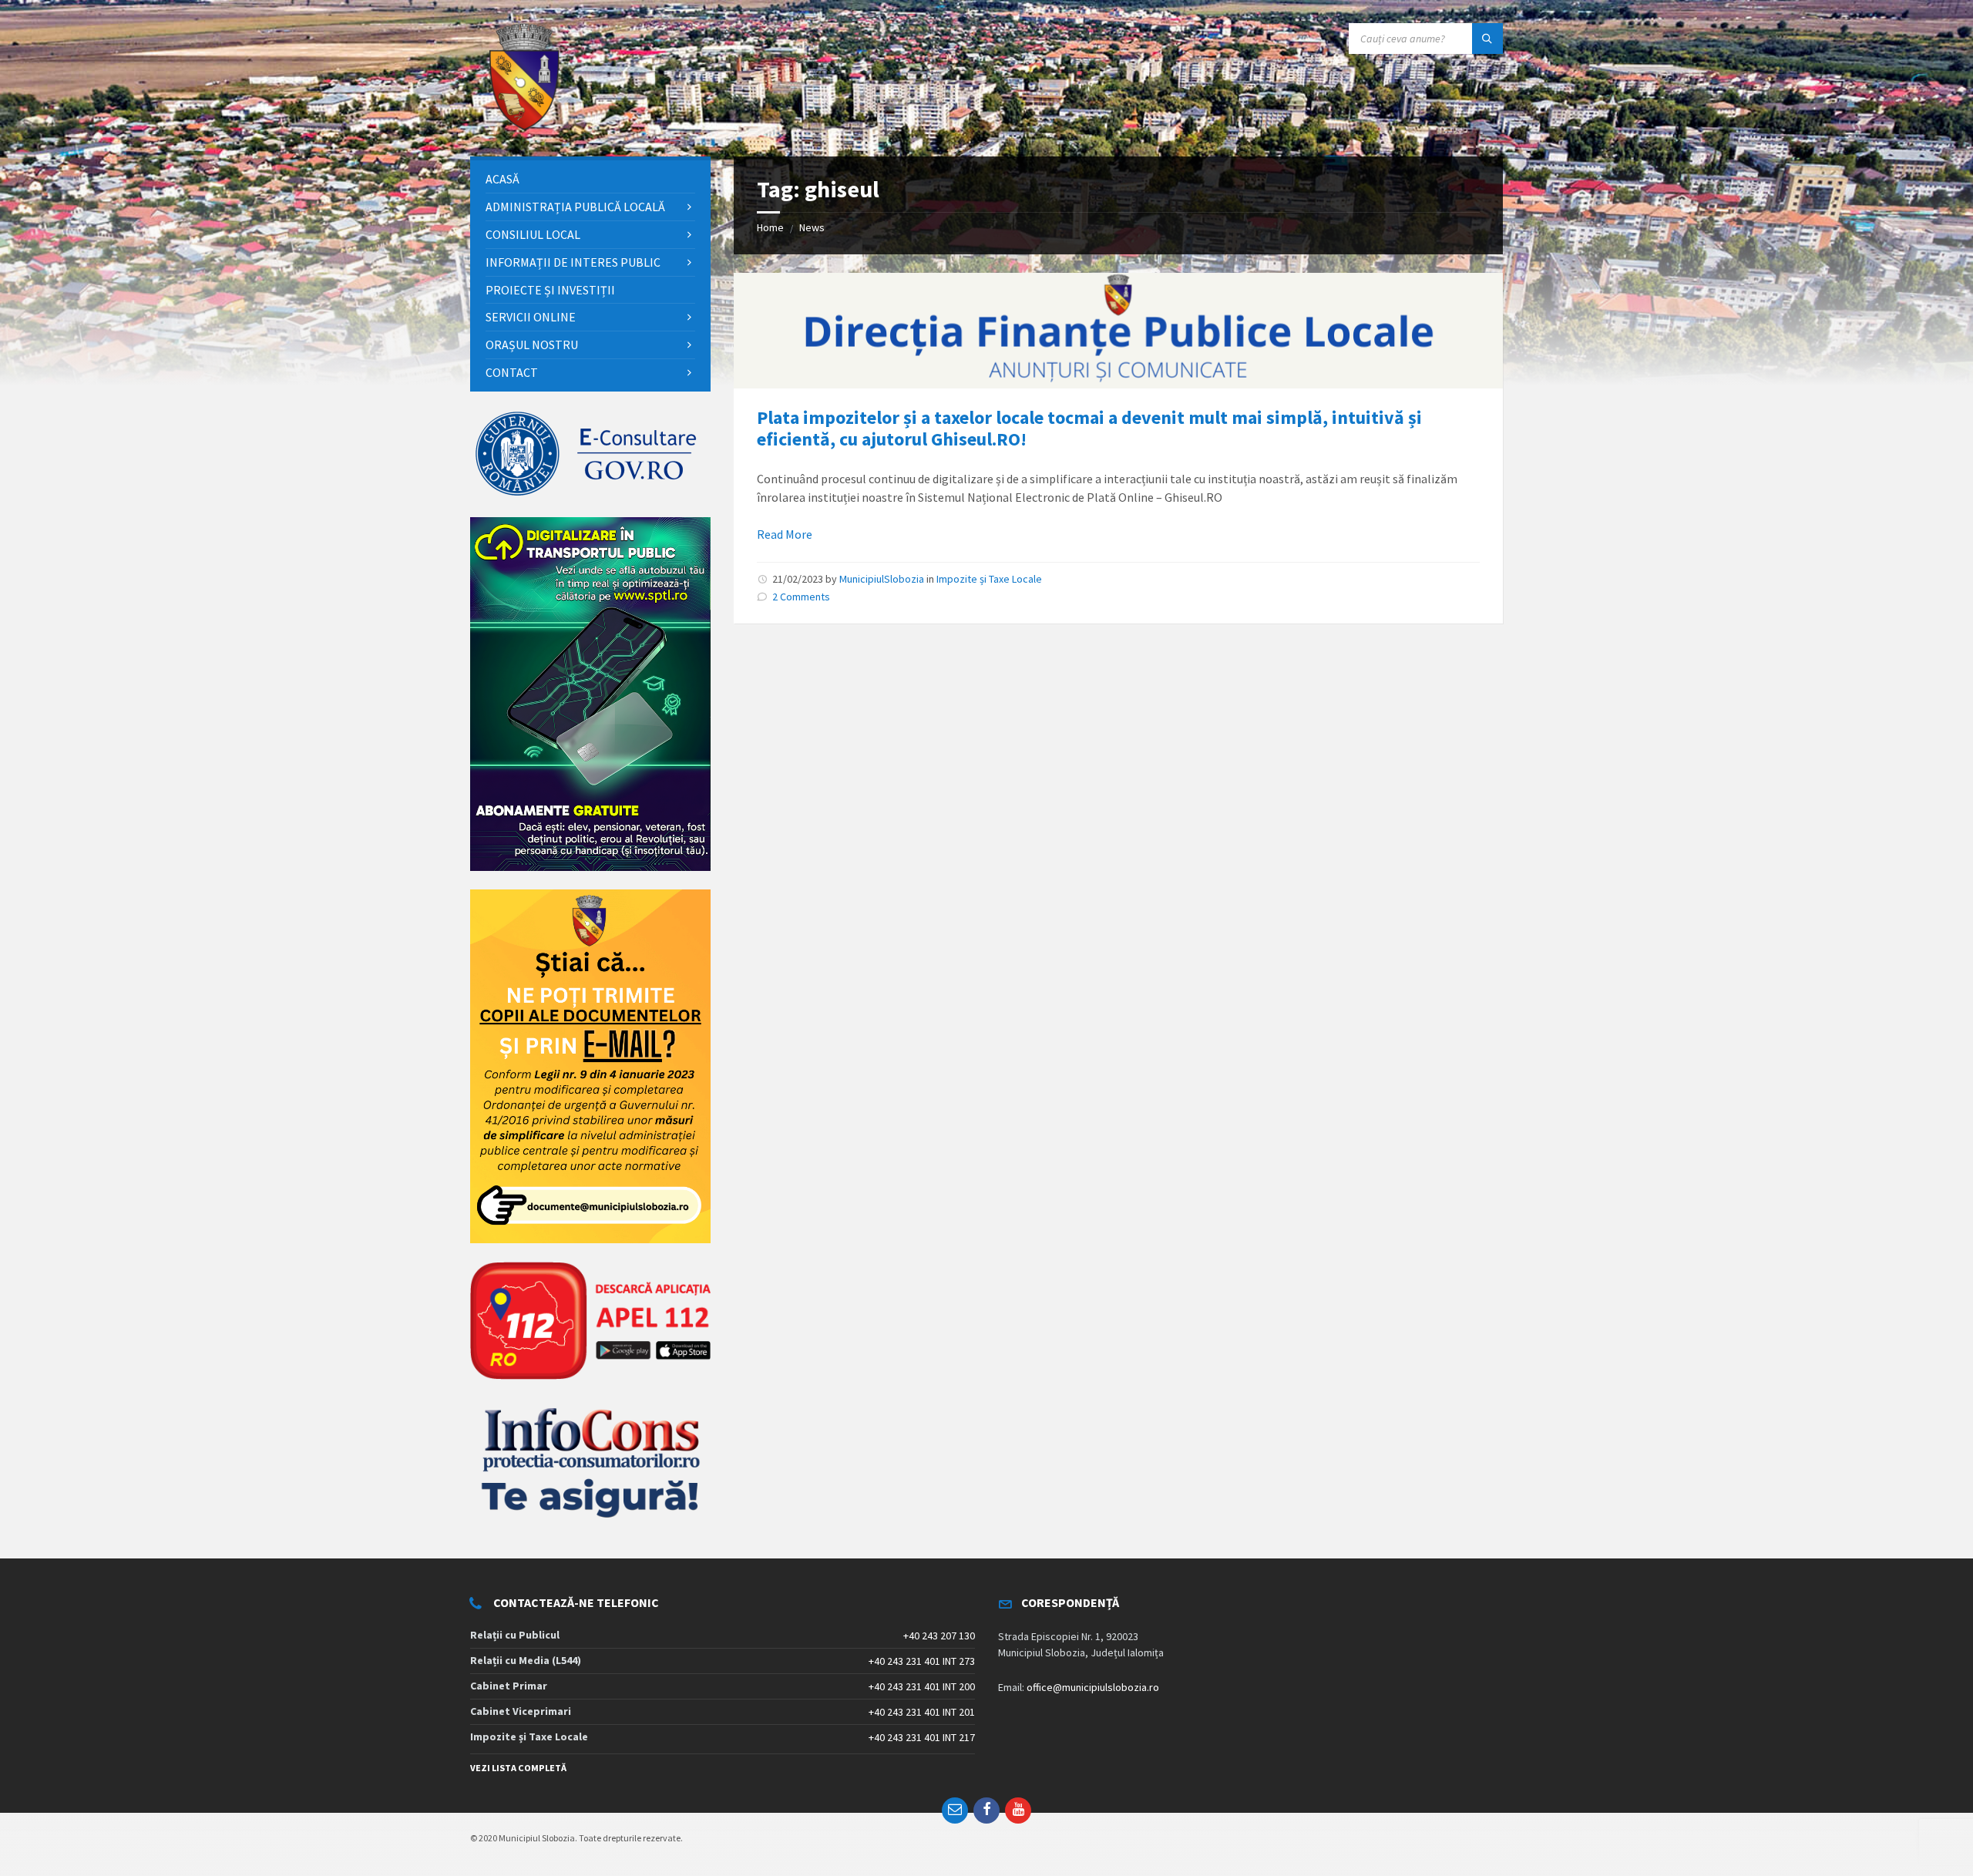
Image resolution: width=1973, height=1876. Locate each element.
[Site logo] (524, 126)
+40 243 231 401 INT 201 (922, 1712)
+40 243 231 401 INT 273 (922, 1661)
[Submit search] (1487, 39)
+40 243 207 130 (939, 1636)
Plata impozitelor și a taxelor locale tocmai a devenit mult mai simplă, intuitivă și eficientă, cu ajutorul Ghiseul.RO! (1089, 429)
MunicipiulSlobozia (882, 579)
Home (770, 227)
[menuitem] (590, 179)
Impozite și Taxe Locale (989, 579)
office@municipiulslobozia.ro (1093, 1687)
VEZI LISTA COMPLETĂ (518, 1768)
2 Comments (801, 597)
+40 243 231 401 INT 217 (922, 1737)
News (812, 227)
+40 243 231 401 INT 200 (922, 1686)
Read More (785, 534)
